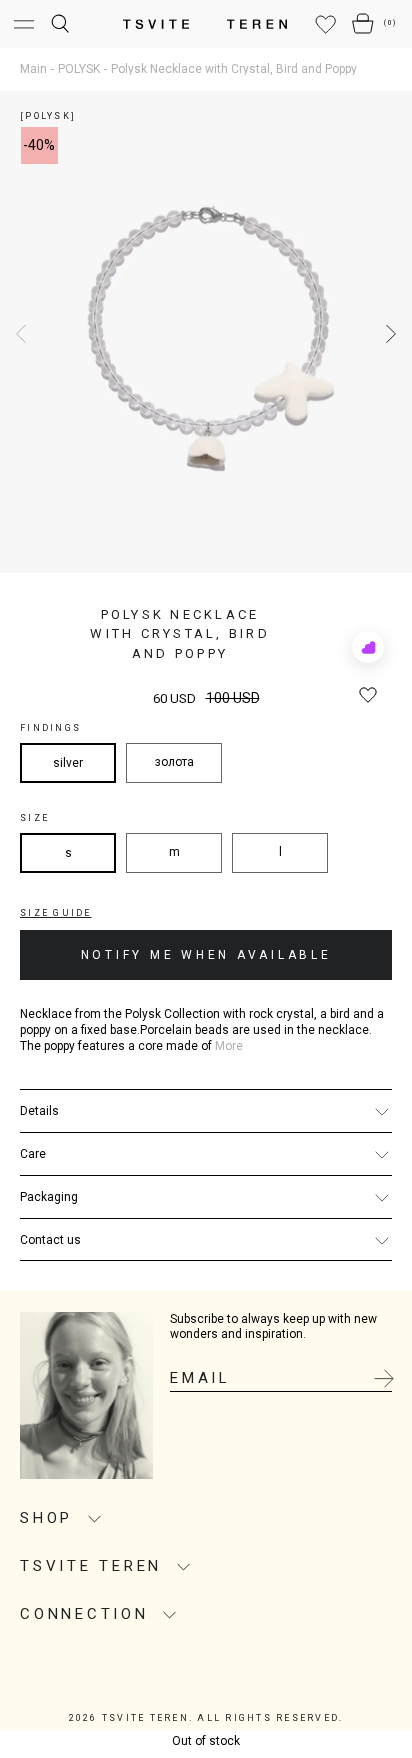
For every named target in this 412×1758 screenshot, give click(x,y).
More (229, 1046)
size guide (56, 913)
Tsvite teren (91, 1566)
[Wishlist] (325, 25)
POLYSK (79, 69)
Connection (84, 1614)
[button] (388, 334)
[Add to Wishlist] (368, 696)
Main (33, 69)
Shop (46, 1518)
